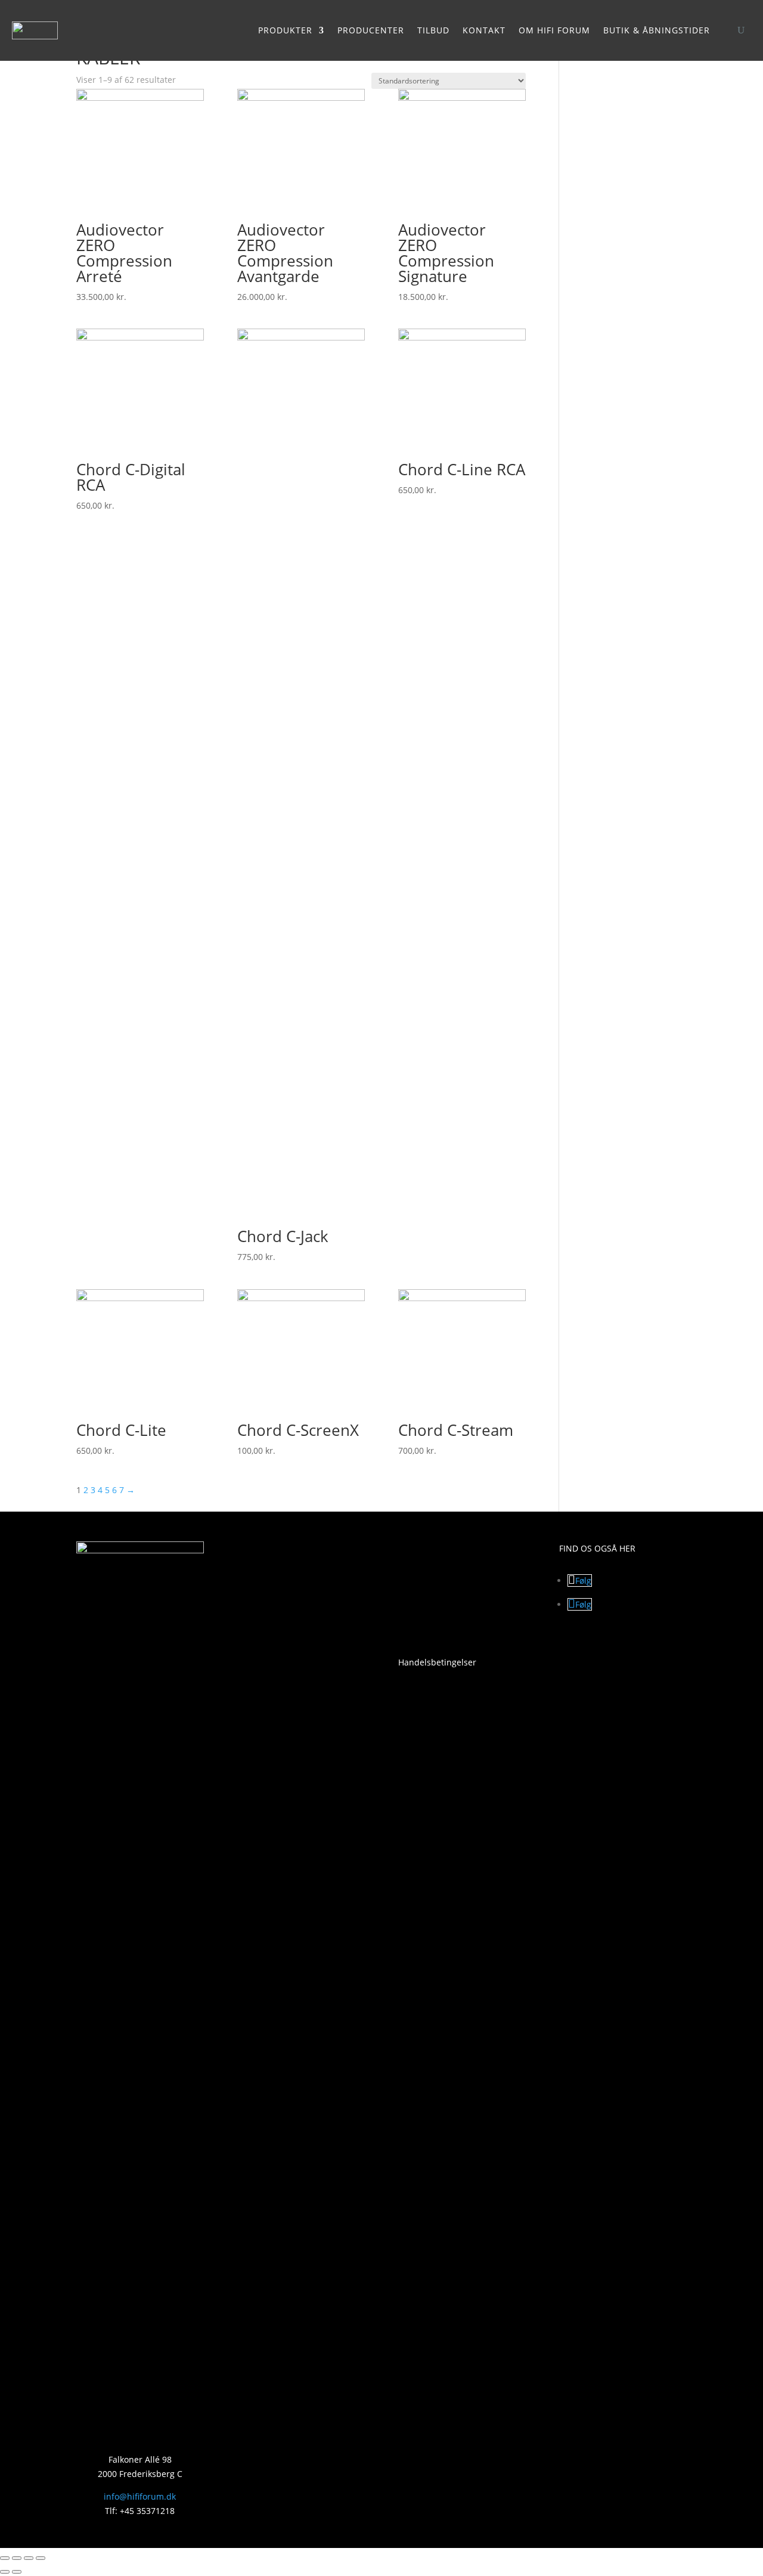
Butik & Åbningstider (657, 30)
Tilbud (433, 30)
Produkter (285, 30)
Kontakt (484, 30)
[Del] (29, 2558)
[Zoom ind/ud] (5, 2558)
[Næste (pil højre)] (17, 2572)
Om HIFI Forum (554, 30)
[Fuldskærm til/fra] (17, 2558)
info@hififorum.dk (140, 2496)
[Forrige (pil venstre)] (5, 2572)
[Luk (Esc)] (41, 2558)
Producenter (371, 30)
